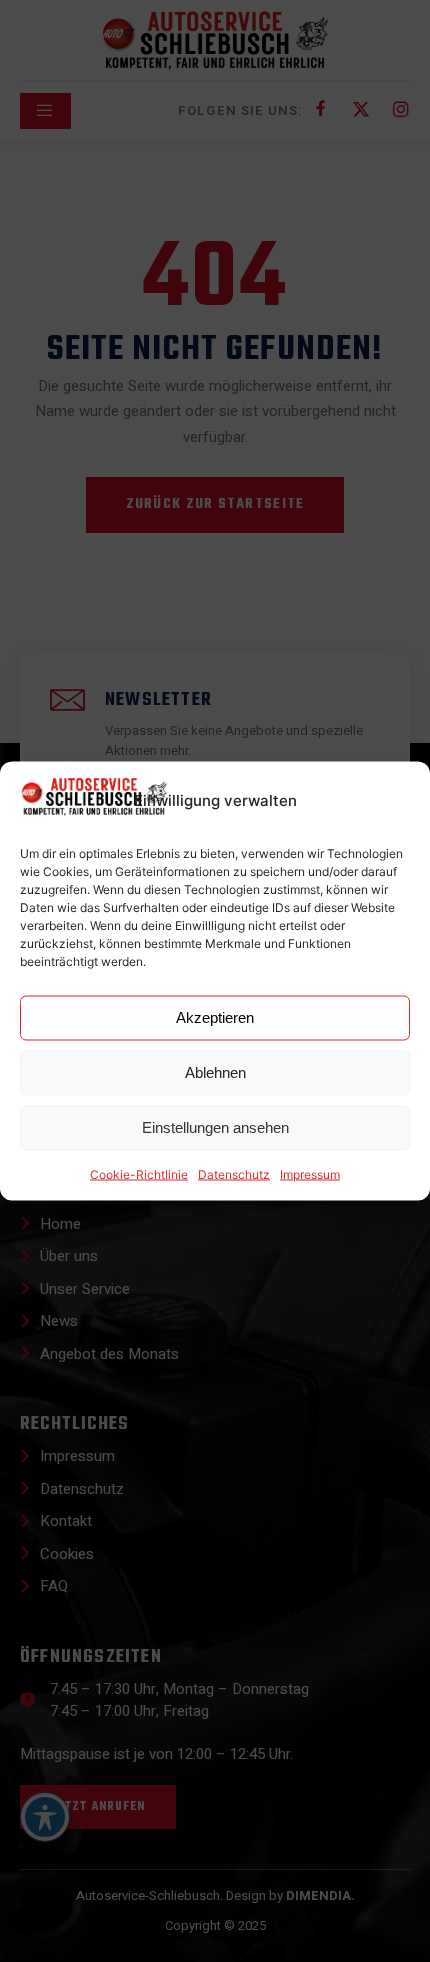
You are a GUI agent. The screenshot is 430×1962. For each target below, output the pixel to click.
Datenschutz (234, 1173)
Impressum (310, 1173)
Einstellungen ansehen (215, 1127)
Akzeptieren (215, 1017)
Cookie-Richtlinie (139, 1173)
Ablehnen (215, 1072)
